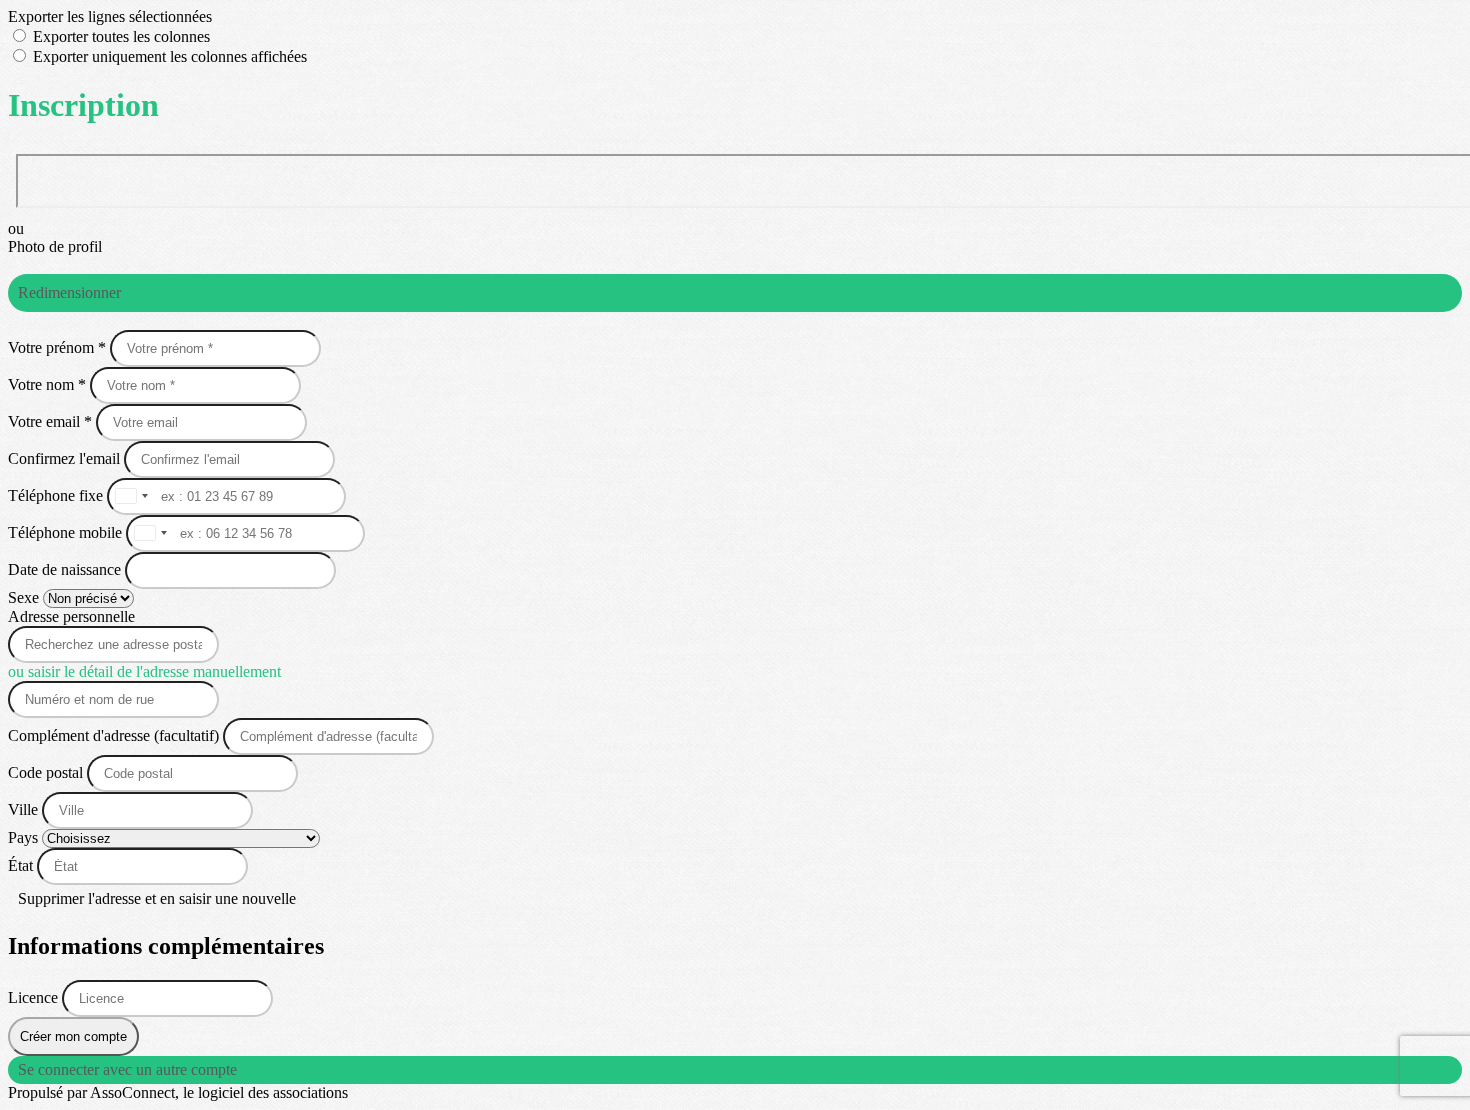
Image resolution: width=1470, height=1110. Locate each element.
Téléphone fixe (57, 495)
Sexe (25, 597)
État (22, 865)
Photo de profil (55, 246)
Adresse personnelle (71, 616)
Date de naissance (66, 569)
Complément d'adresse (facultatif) (115, 735)
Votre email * (52, 421)
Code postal (45, 772)
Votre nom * (49, 384)
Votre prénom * (59, 347)
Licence (35, 997)
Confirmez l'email (64, 458)
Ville (25, 809)
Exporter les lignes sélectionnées (110, 16)
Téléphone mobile (67, 532)
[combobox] (131, 496)
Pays (25, 837)
